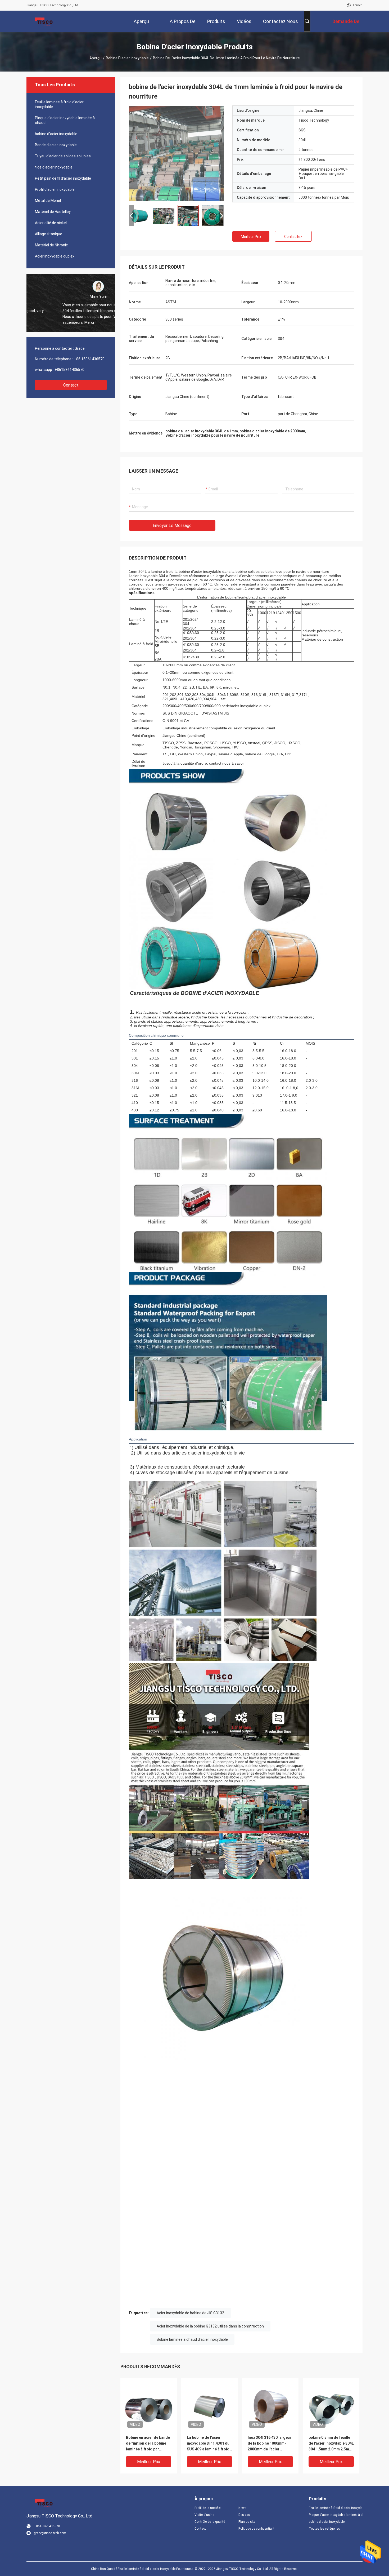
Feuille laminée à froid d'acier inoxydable (59, 104)
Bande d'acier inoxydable (56, 145)
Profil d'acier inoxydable (55, 189)
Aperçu (96, 58)
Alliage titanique (49, 234)
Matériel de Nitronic (51, 245)
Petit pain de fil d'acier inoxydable (63, 178)
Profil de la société (207, 2508)
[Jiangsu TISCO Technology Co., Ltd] (44, 21)
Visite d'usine (204, 2515)
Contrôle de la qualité (210, 2522)
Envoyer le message (172, 526)
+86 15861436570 (89, 359)
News (242, 2508)
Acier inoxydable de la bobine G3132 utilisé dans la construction (210, 2326)
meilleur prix (251, 237)
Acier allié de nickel (51, 223)
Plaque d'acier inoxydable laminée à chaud (65, 120)
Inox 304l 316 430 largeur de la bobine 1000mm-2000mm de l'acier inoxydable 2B (270, 2444)
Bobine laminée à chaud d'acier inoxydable (192, 2339)
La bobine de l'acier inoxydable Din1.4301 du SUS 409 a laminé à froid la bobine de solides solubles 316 (208, 2444)
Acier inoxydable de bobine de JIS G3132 (190, 2313)
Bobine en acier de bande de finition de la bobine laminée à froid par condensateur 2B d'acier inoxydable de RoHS (148, 2444)
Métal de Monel (48, 201)
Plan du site (247, 2522)
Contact (71, 385)
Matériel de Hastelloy (53, 212)
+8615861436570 (69, 370)
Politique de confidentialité (256, 2529)
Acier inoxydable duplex (55, 256)
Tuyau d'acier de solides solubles (63, 156)
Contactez (293, 237)
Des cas (244, 2515)
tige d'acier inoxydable (54, 167)
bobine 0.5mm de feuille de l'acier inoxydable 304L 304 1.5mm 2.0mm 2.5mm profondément (331, 2444)
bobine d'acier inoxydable (127, 58)
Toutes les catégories (324, 2529)
